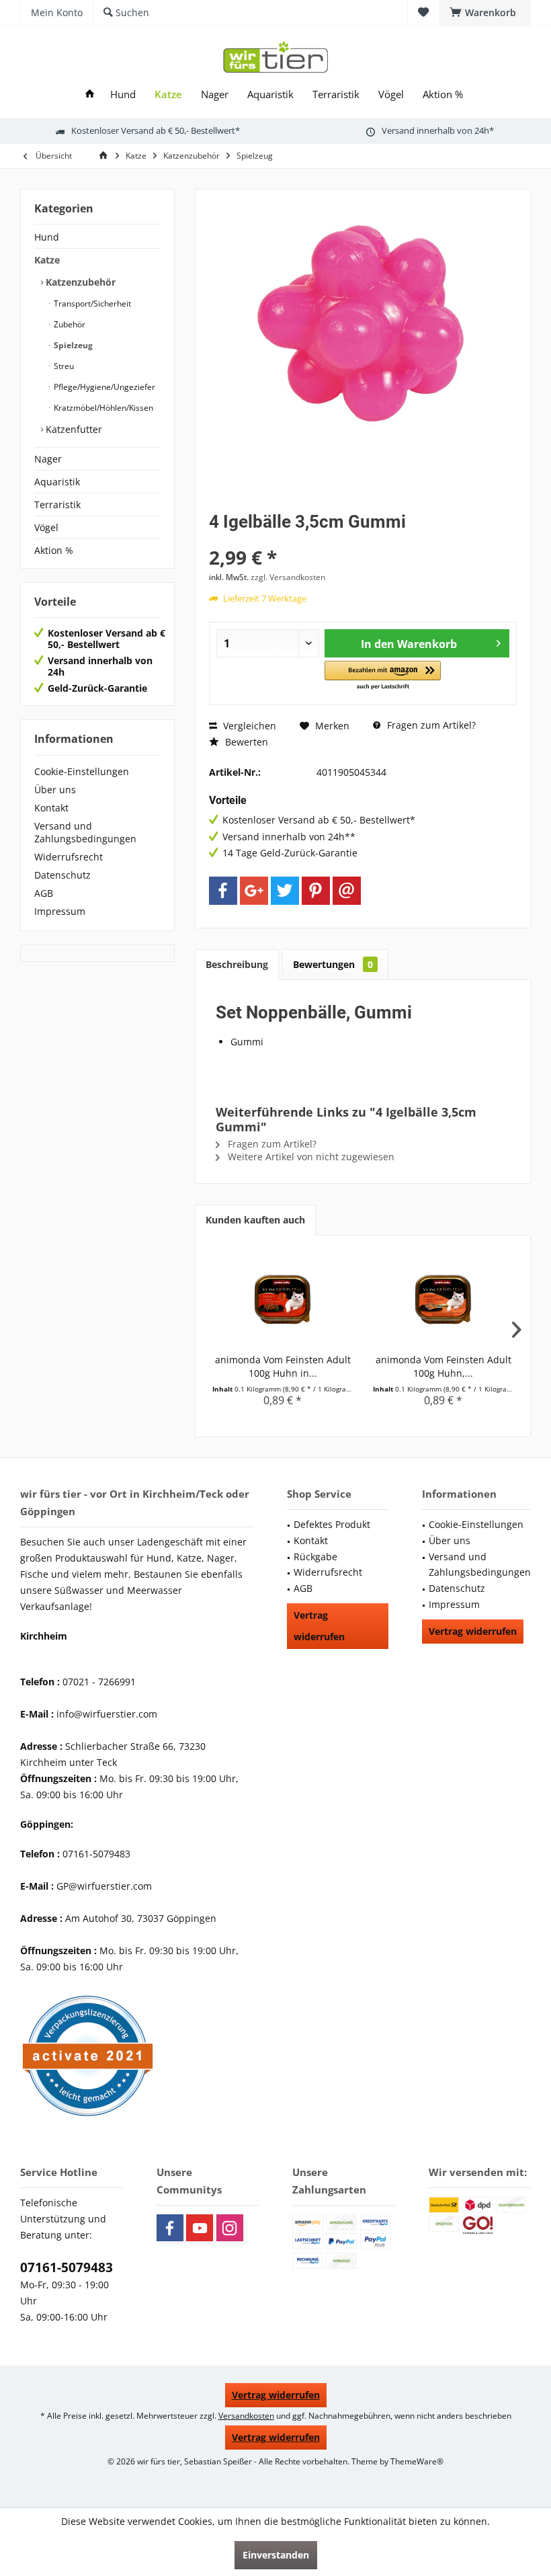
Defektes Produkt (332, 1524)
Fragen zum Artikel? (430, 725)
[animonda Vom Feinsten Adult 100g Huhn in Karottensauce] (283, 1299)
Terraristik (57, 505)
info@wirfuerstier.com (107, 1714)
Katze (47, 260)
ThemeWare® (417, 2461)
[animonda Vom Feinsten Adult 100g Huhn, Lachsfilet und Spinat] (443, 1299)
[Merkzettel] (423, 12)
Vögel (46, 527)
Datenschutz (62, 875)
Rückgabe (315, 1557)
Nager (48, 459)
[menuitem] (485, 13)
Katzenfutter (73, 429)
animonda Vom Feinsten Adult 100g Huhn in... (283, 1366)
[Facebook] (223, 891)
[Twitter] (285, 891)
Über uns (55, 790)
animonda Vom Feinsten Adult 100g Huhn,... (443, 1366)
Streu (63, 366)
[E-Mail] (347, 891)
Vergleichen (248, 726)
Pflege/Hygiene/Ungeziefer (103, 387)
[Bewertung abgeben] (363, 539)
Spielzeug (72, 345)
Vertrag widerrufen (319, 1626)
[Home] (90, 94)
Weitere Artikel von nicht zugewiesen (310, 1157)
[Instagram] (230, 2228)
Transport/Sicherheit (91, 304)
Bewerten (245, 742)
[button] (383, 676)
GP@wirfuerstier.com (104, 1886)
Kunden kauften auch (255, 1220)
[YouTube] (200, 2228)
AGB (44, 893)
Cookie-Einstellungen (82, 771)
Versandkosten (246, 2416)
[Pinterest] (316, 891)
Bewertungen (333, 964)
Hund (47, 237)
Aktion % (54, 550)
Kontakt (51, 808)
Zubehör (69, 324)
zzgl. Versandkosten (288, 577)
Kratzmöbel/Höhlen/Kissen (102, 408)
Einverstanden (276, 2555)
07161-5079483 (67, 2267)
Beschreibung (237, 964)
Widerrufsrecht (69, 857)
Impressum (60, 911)
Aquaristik (57, 482)
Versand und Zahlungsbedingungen (85, 832)
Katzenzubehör (79, 282)
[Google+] (254, 891)
